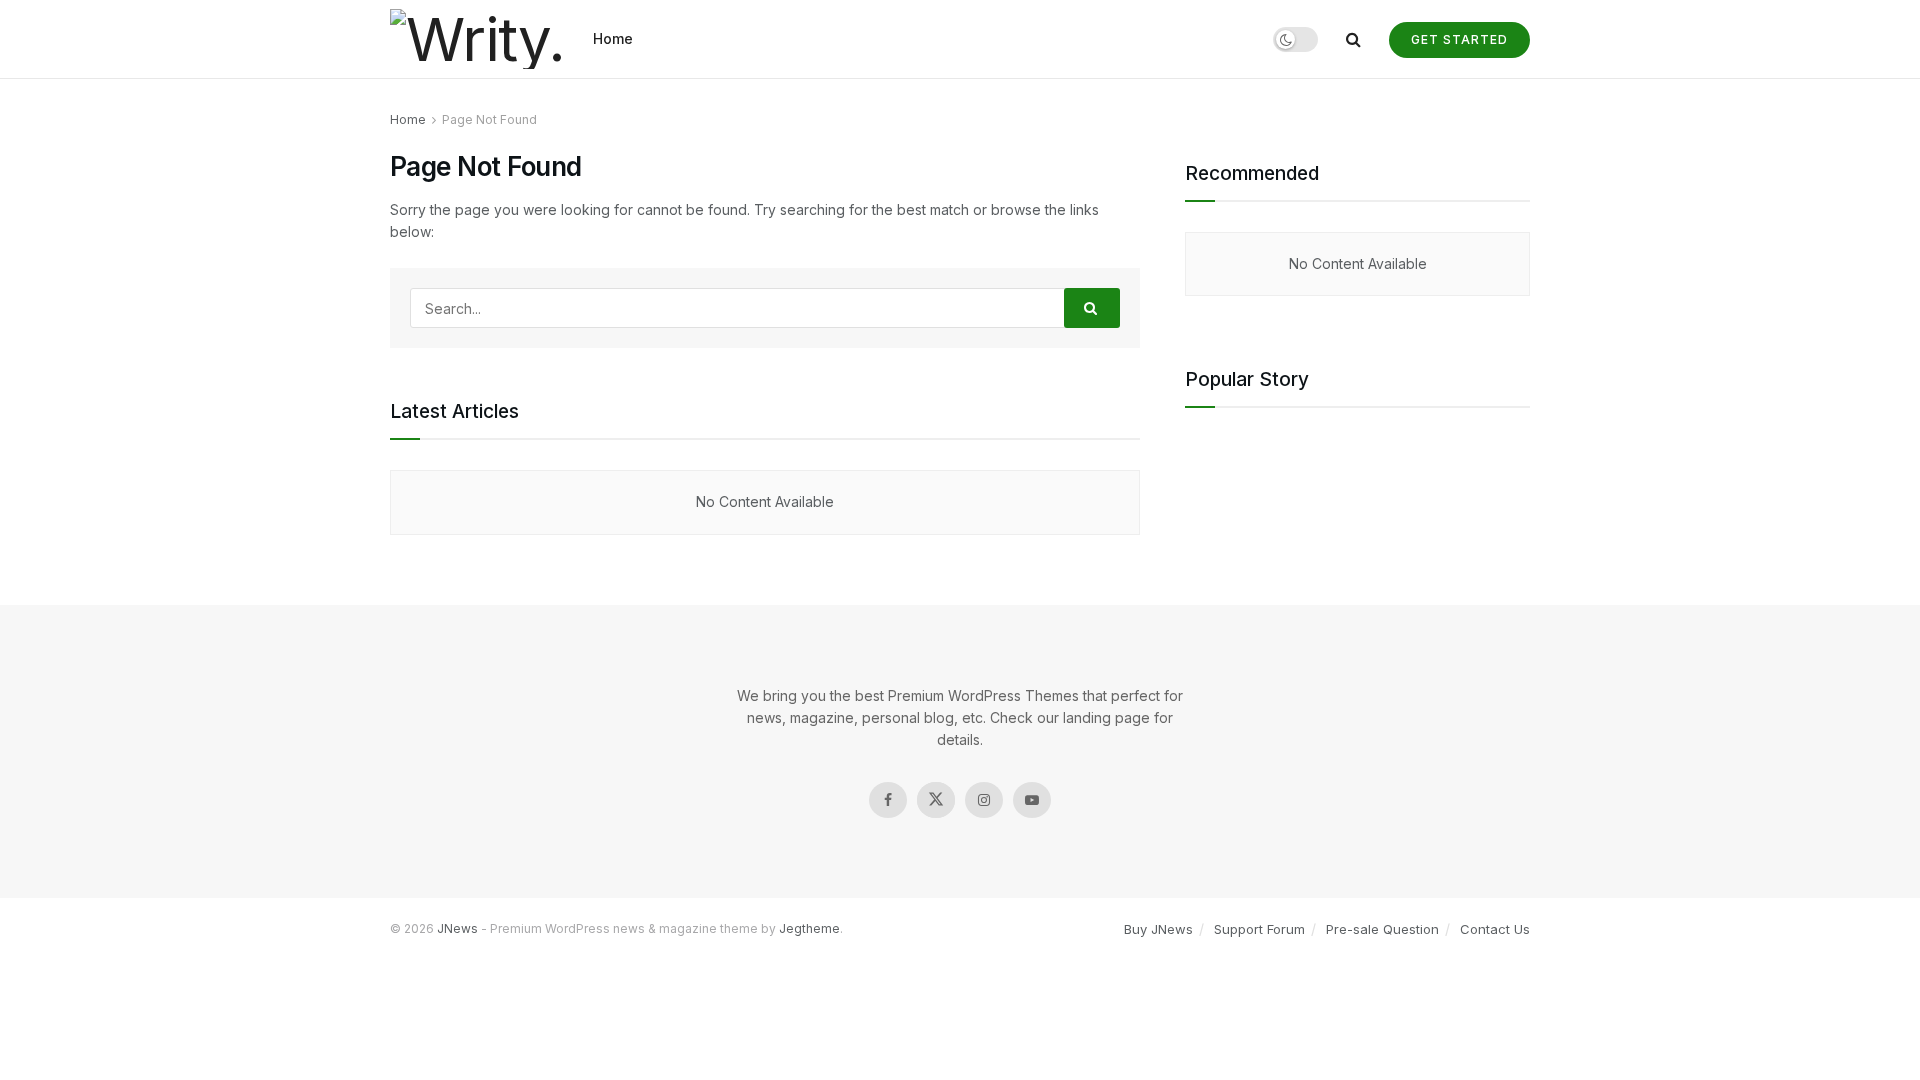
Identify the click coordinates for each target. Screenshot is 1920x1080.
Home (613, 38)
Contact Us (1495, 929)
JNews (457, 928)
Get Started (1459, 39)
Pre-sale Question (1382, 929)
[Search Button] (1092, 308)
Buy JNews (1158, 929)
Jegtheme (809, 928)
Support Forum (1259, 929)
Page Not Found (489, 119)
